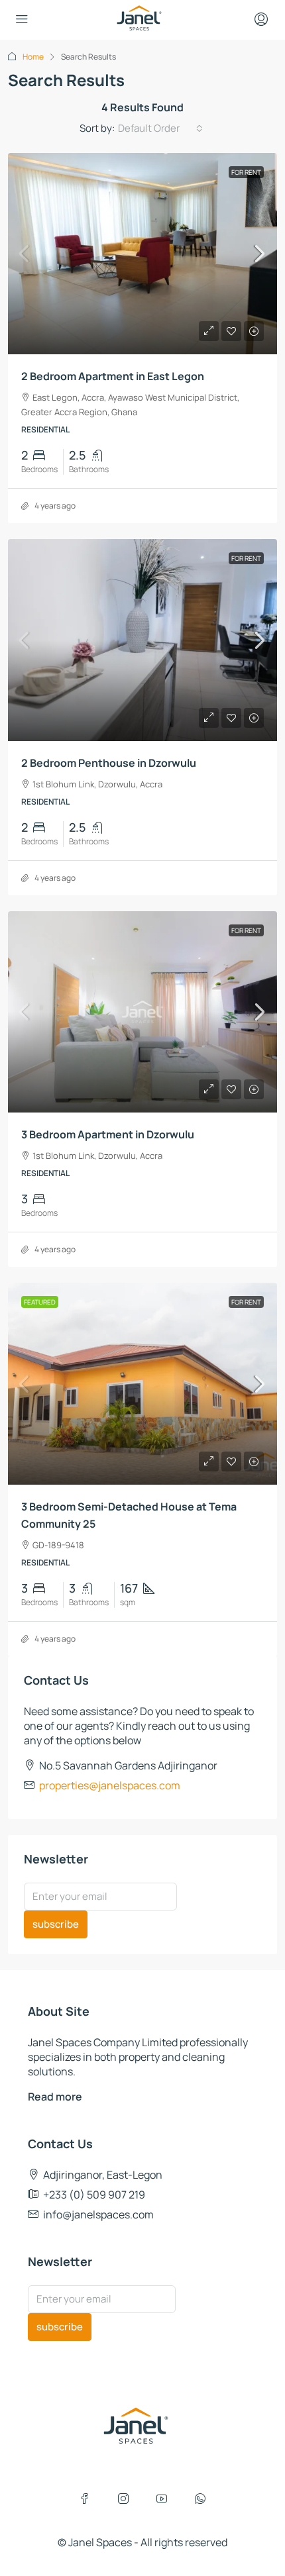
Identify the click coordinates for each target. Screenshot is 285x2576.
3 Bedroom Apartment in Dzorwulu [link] (108, 1134)
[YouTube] (162, 2499)
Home (33, 57)
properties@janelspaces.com (110, 1785)
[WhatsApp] (200, 2499)
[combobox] (160, 128)
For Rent (246, 172)
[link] (142, 254)
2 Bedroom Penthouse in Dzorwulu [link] (109, 763)
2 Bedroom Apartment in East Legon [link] (113, 376)
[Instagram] (123, 2499)
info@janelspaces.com (98, 2214)
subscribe (56, 1924)
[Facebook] (85, 2499)
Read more (55, 2097)
